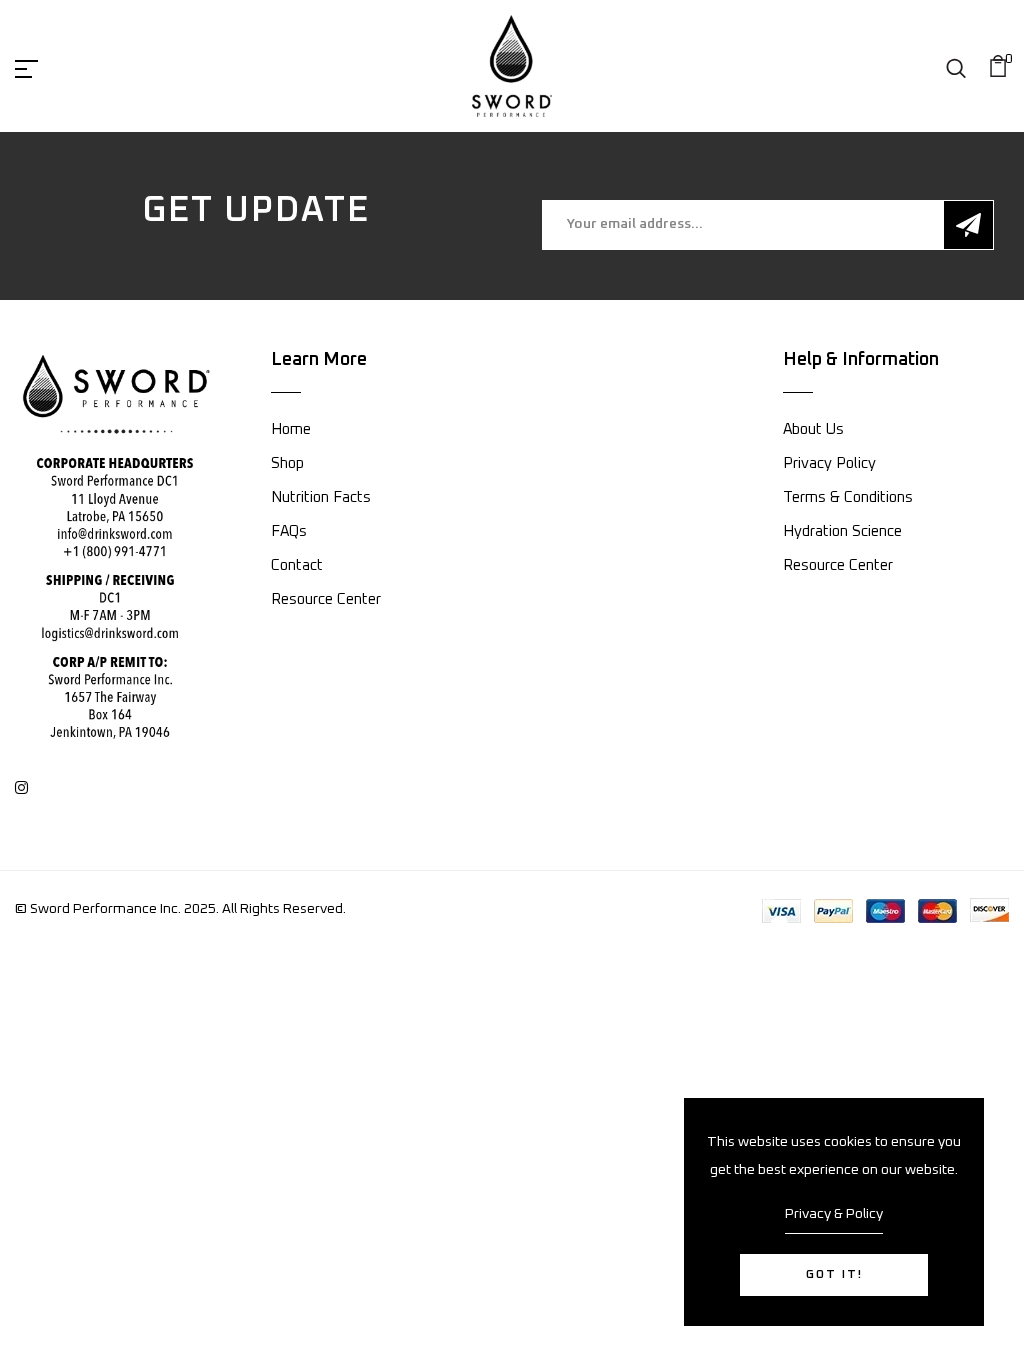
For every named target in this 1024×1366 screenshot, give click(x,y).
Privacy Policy (829, 463)
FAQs (289, 531)
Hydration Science (842, 531)
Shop (287, 463)
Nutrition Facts (321, 497)
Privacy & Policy (834, 1214)
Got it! (834, 1275)
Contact (297, 565)
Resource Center (326, 599)
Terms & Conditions (848, 497)
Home (291, 429)
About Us (813, 429)
